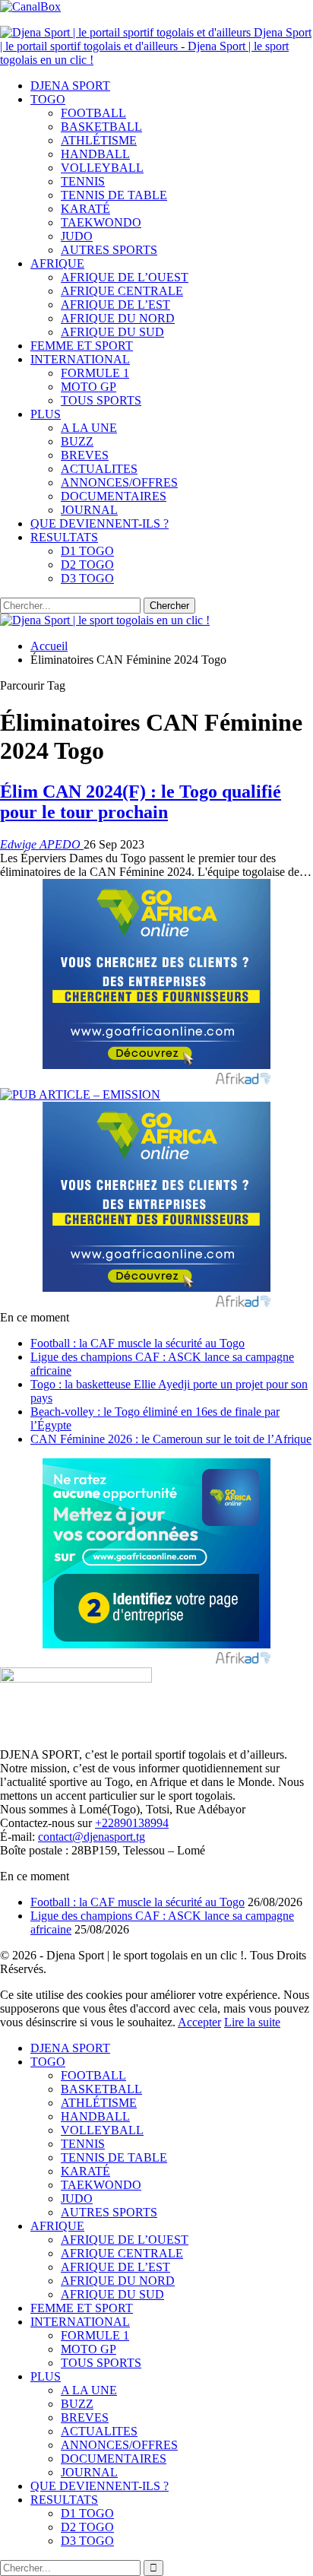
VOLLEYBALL (102, 168)
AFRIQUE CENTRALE (122, 291)
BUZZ (77, 441)
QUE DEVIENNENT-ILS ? (100, 523)
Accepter (199, 2022)
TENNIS (83, 181)
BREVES (85, 455)
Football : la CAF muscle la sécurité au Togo (138, 1343)
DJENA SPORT (70, 86)
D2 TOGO (87, 565)
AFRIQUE (57, 263)
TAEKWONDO (101, 222)
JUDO (77, 236)
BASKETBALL (101, 127)
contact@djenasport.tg (92, 1837)
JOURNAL (89, 510)
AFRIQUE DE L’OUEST (125, 277)
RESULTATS (64, 537)
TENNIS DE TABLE (114, 195)
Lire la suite (252, 2022)
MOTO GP (89, 387)
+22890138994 (132, 1823)
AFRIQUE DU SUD (112, 332)
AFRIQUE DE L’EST (115, 305)
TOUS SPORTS (101, 400)
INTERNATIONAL (80, 359)
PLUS (46, 414)
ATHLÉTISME (99, 140)
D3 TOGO (87, 578)
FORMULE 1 (95, 373)
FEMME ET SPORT (82, 346)
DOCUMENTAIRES (114, 496)
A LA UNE (89, 428)
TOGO (48, 99)
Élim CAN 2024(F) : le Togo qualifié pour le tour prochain (141, 802)
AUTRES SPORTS (109, 250)
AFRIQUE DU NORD (118, 318)
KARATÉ (85, 209)
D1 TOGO (87, 551)
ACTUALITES (99, 469)
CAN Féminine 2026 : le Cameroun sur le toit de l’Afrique (171, 1439)
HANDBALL (95, 154)
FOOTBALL (93, 113)
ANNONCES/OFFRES (119, 482)
